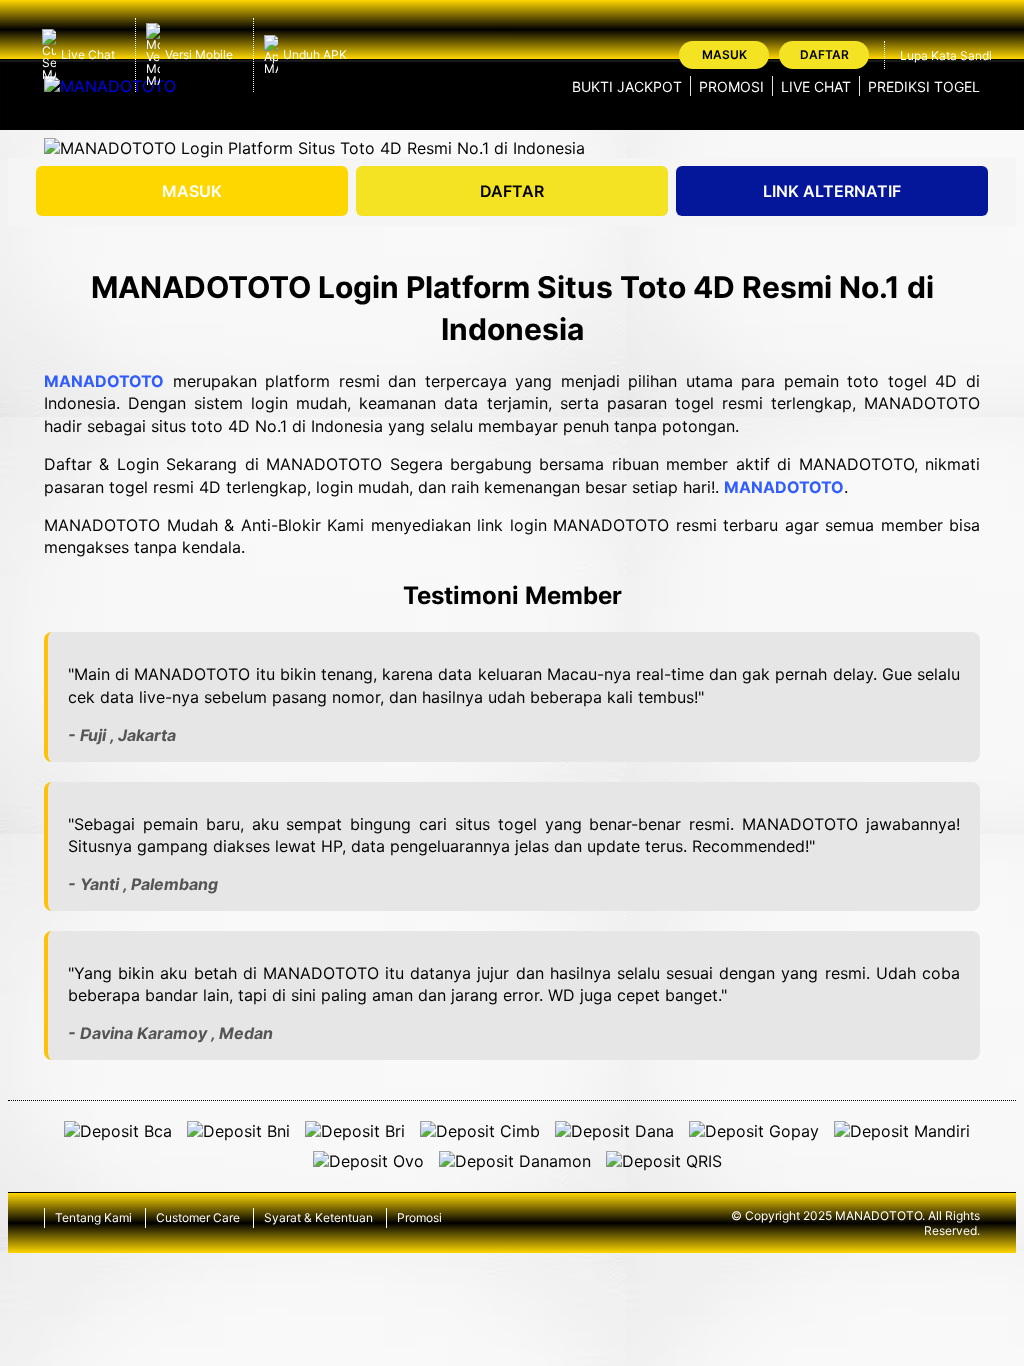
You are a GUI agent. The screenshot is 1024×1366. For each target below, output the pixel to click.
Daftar (824, 54)
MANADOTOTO (104, 381)
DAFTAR (512, 191)
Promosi (731, 86)
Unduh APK (315, 54)
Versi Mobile (199, 54)
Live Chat (88, 54)
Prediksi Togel (924, 86)
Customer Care (198, 1217)
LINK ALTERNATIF (832, 191)
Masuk (724, 54)
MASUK (192, 191)
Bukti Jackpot (627, 86)
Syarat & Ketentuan (318, 1217)
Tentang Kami (93, 1217)
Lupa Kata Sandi (946, 55)
